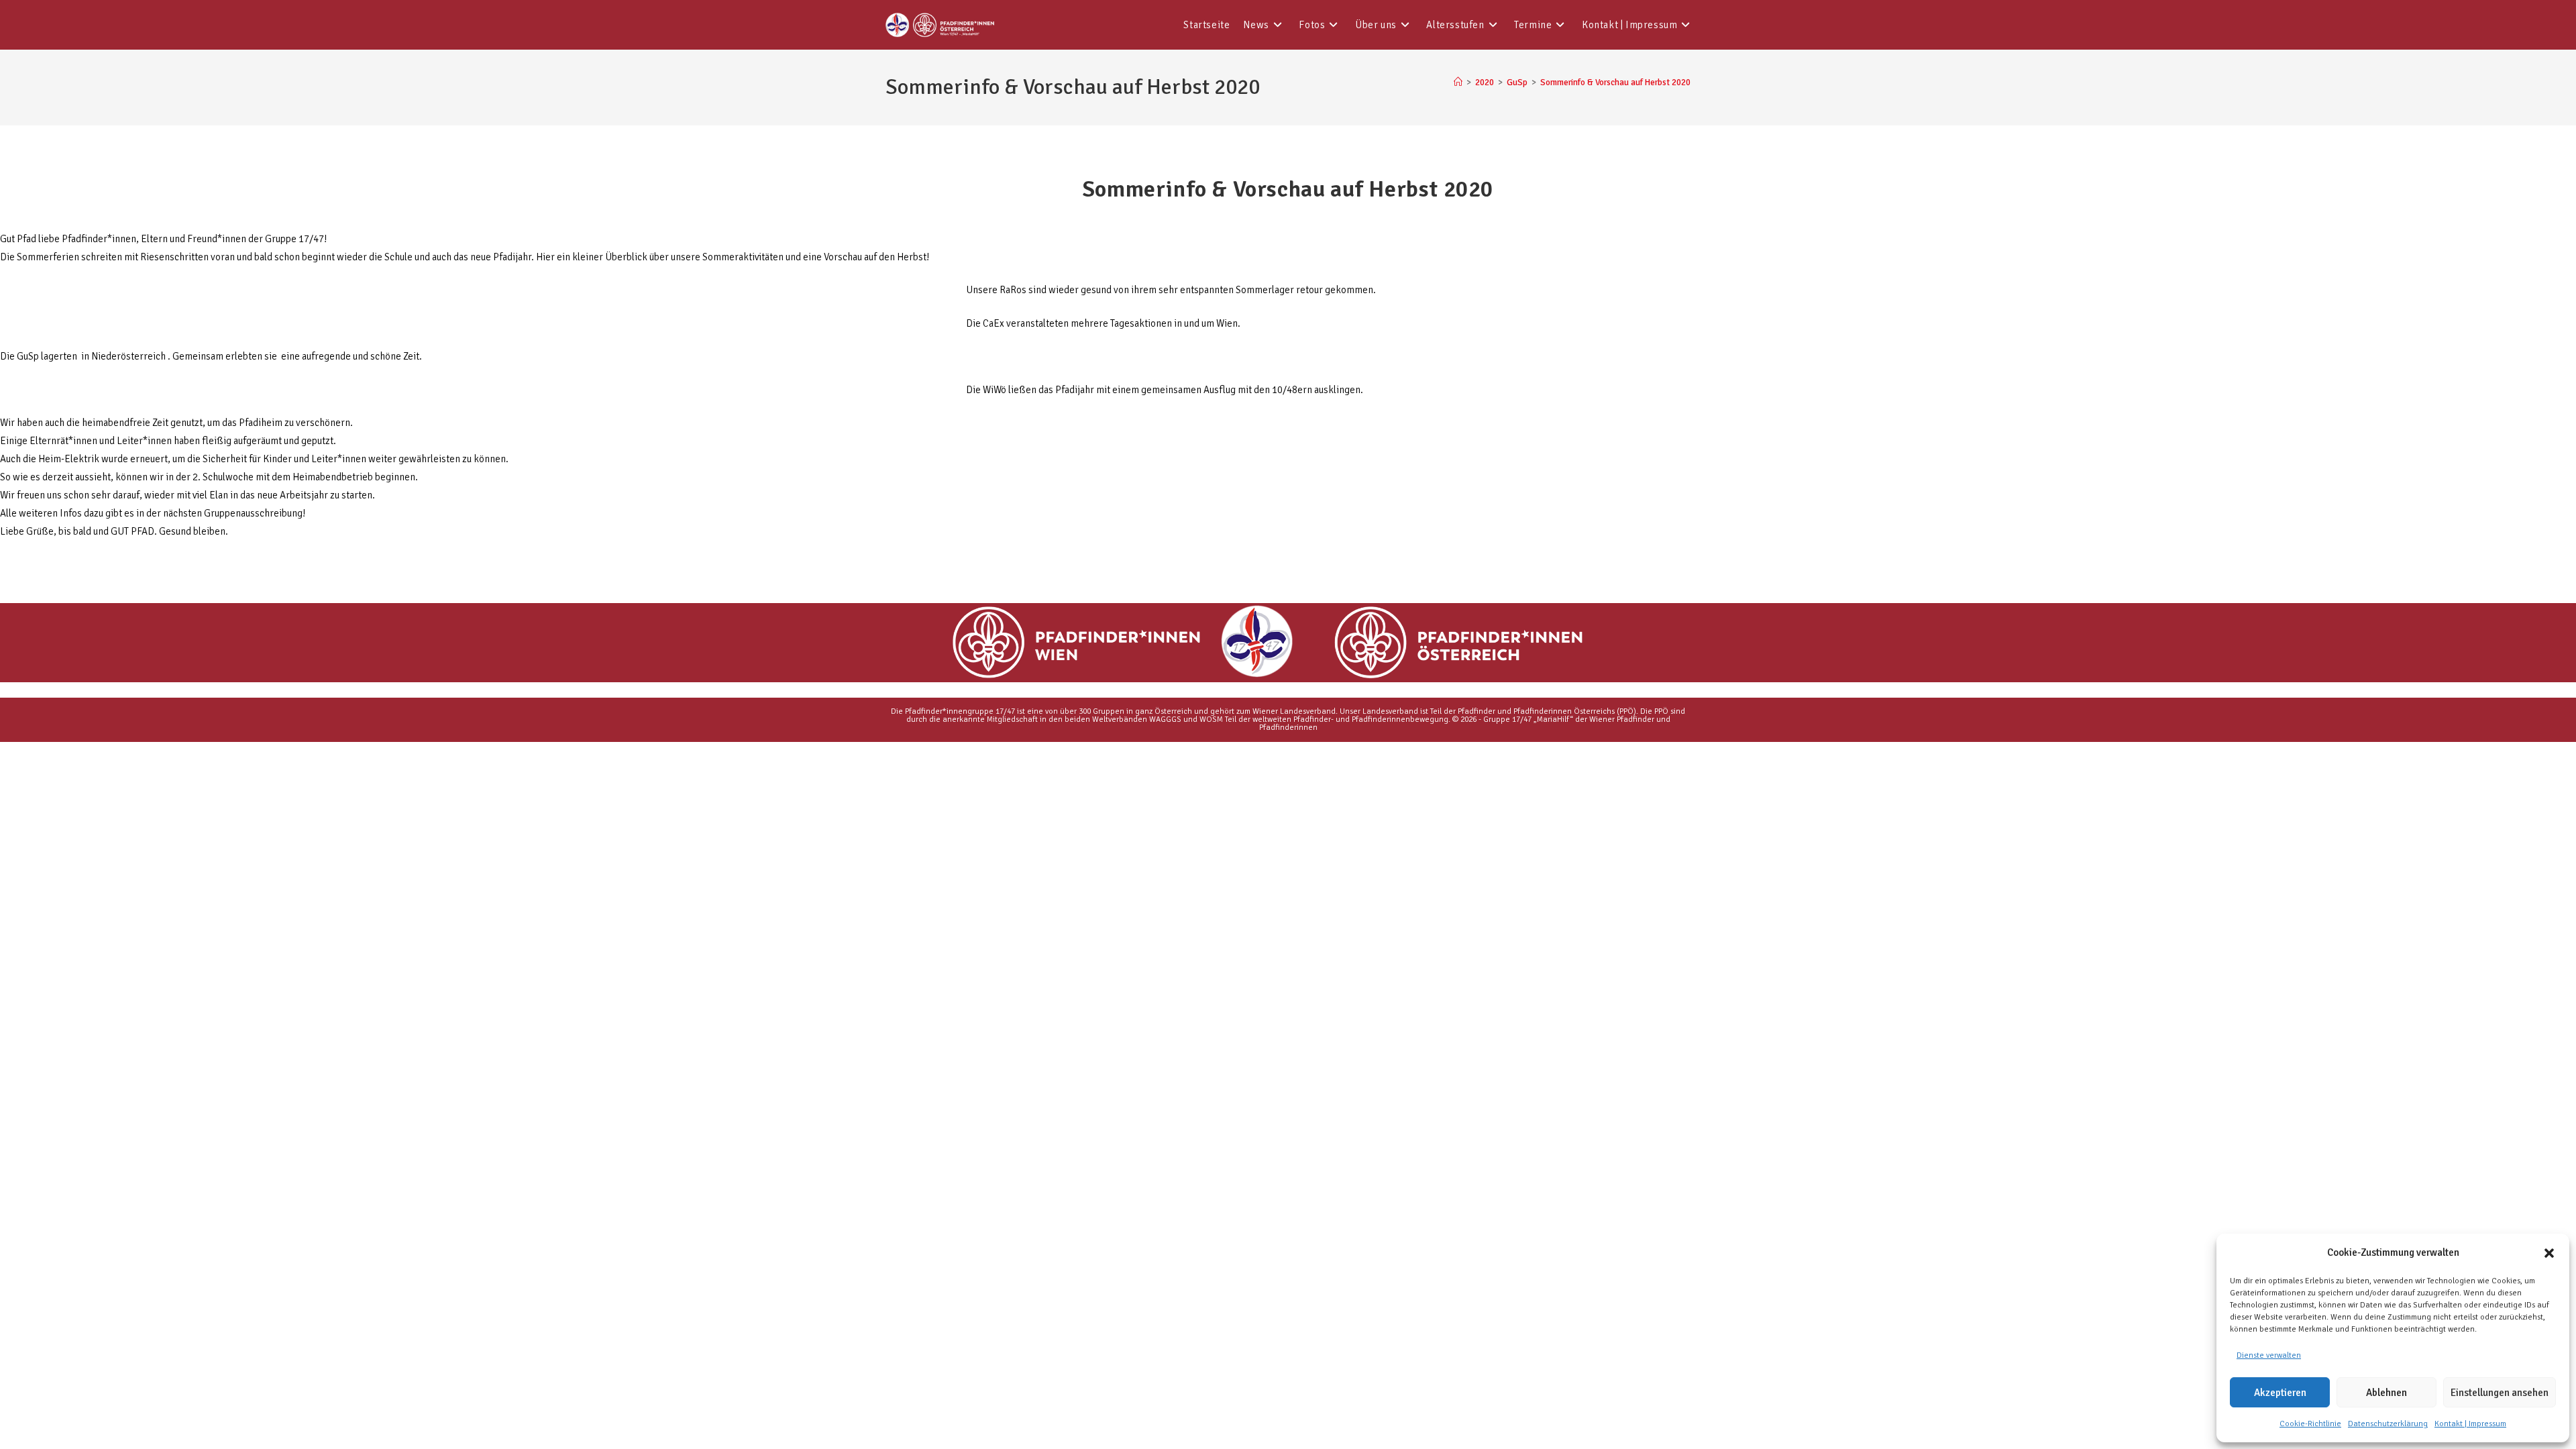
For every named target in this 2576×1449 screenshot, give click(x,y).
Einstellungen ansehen (2500, 1393)
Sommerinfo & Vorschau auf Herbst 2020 (1615, 83)
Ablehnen (2386, 1393)
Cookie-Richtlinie (2310, 1424)
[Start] (1458, 83)
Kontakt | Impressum (2470, 1424)
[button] (2549, 1253)
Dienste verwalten (2269, 1355)
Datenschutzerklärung (2388, 1424)
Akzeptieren (2280, 1393)
